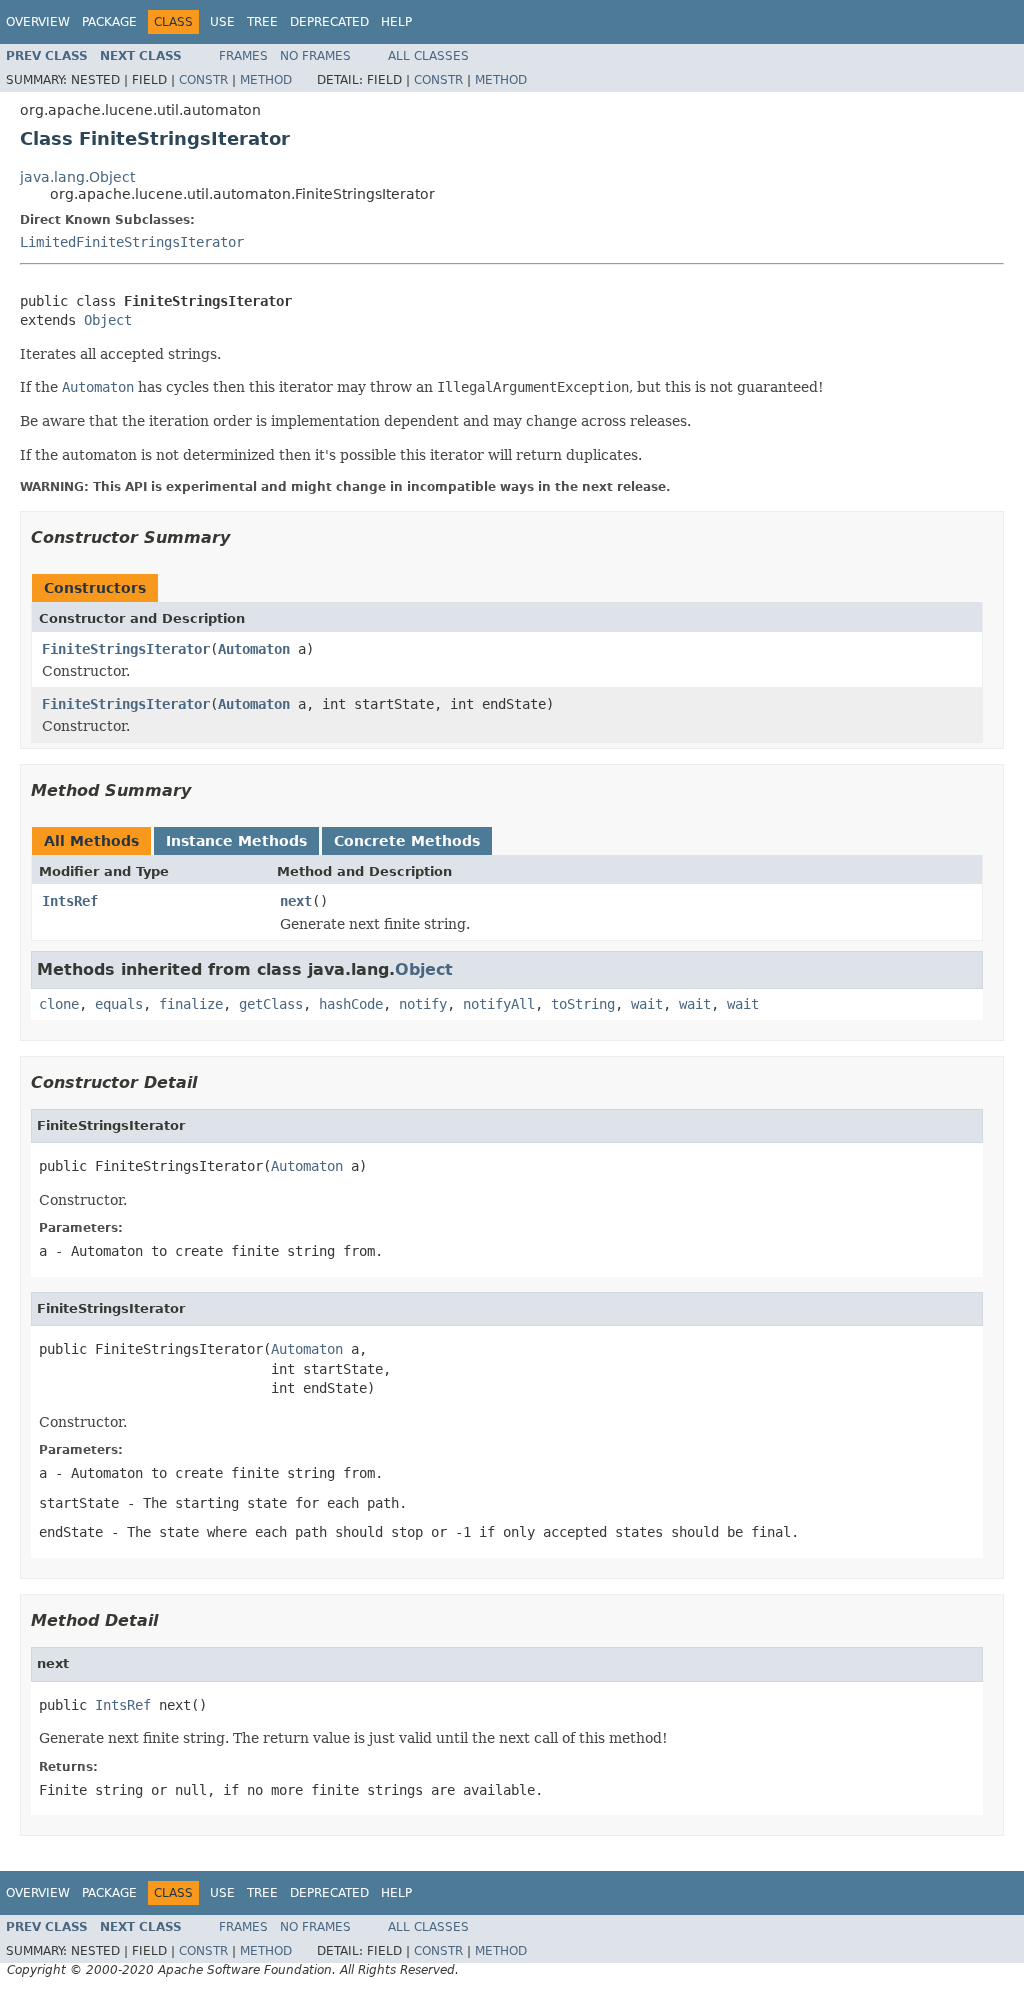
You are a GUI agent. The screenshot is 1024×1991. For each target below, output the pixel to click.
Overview (38, 22)
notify (423, 1004)
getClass (271, 1004)
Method (266, 80)
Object (108, 320)
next (296, 901)
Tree (262, 22)
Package (109, 22)
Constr (203, 80)
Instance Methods (236, 841)
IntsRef (70, 901)
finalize (191, 1004)
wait (647, 1004)
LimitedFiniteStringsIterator (132, 242)
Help (396, 22)
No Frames (315, 56)
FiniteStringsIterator (126, 649)
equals (119, 1004)
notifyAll (499, 1004)
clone (59, 1004)
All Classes (428, 56)
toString (583, 1004)
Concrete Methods (407, 841)
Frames (243, 56)
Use (222, 22)
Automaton (254, 649)
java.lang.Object (77, 177)
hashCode (351, 1004)
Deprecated (329, 22)
